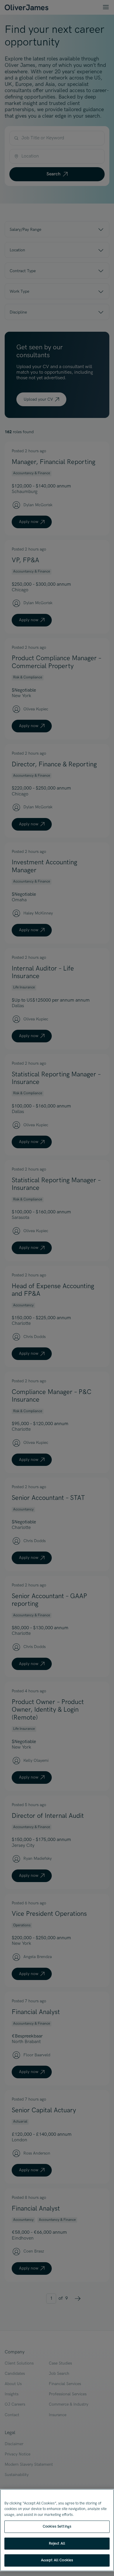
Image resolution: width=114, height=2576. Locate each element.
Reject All (57, 2543)
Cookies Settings (57, 2526)
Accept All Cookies (57, 2560)
